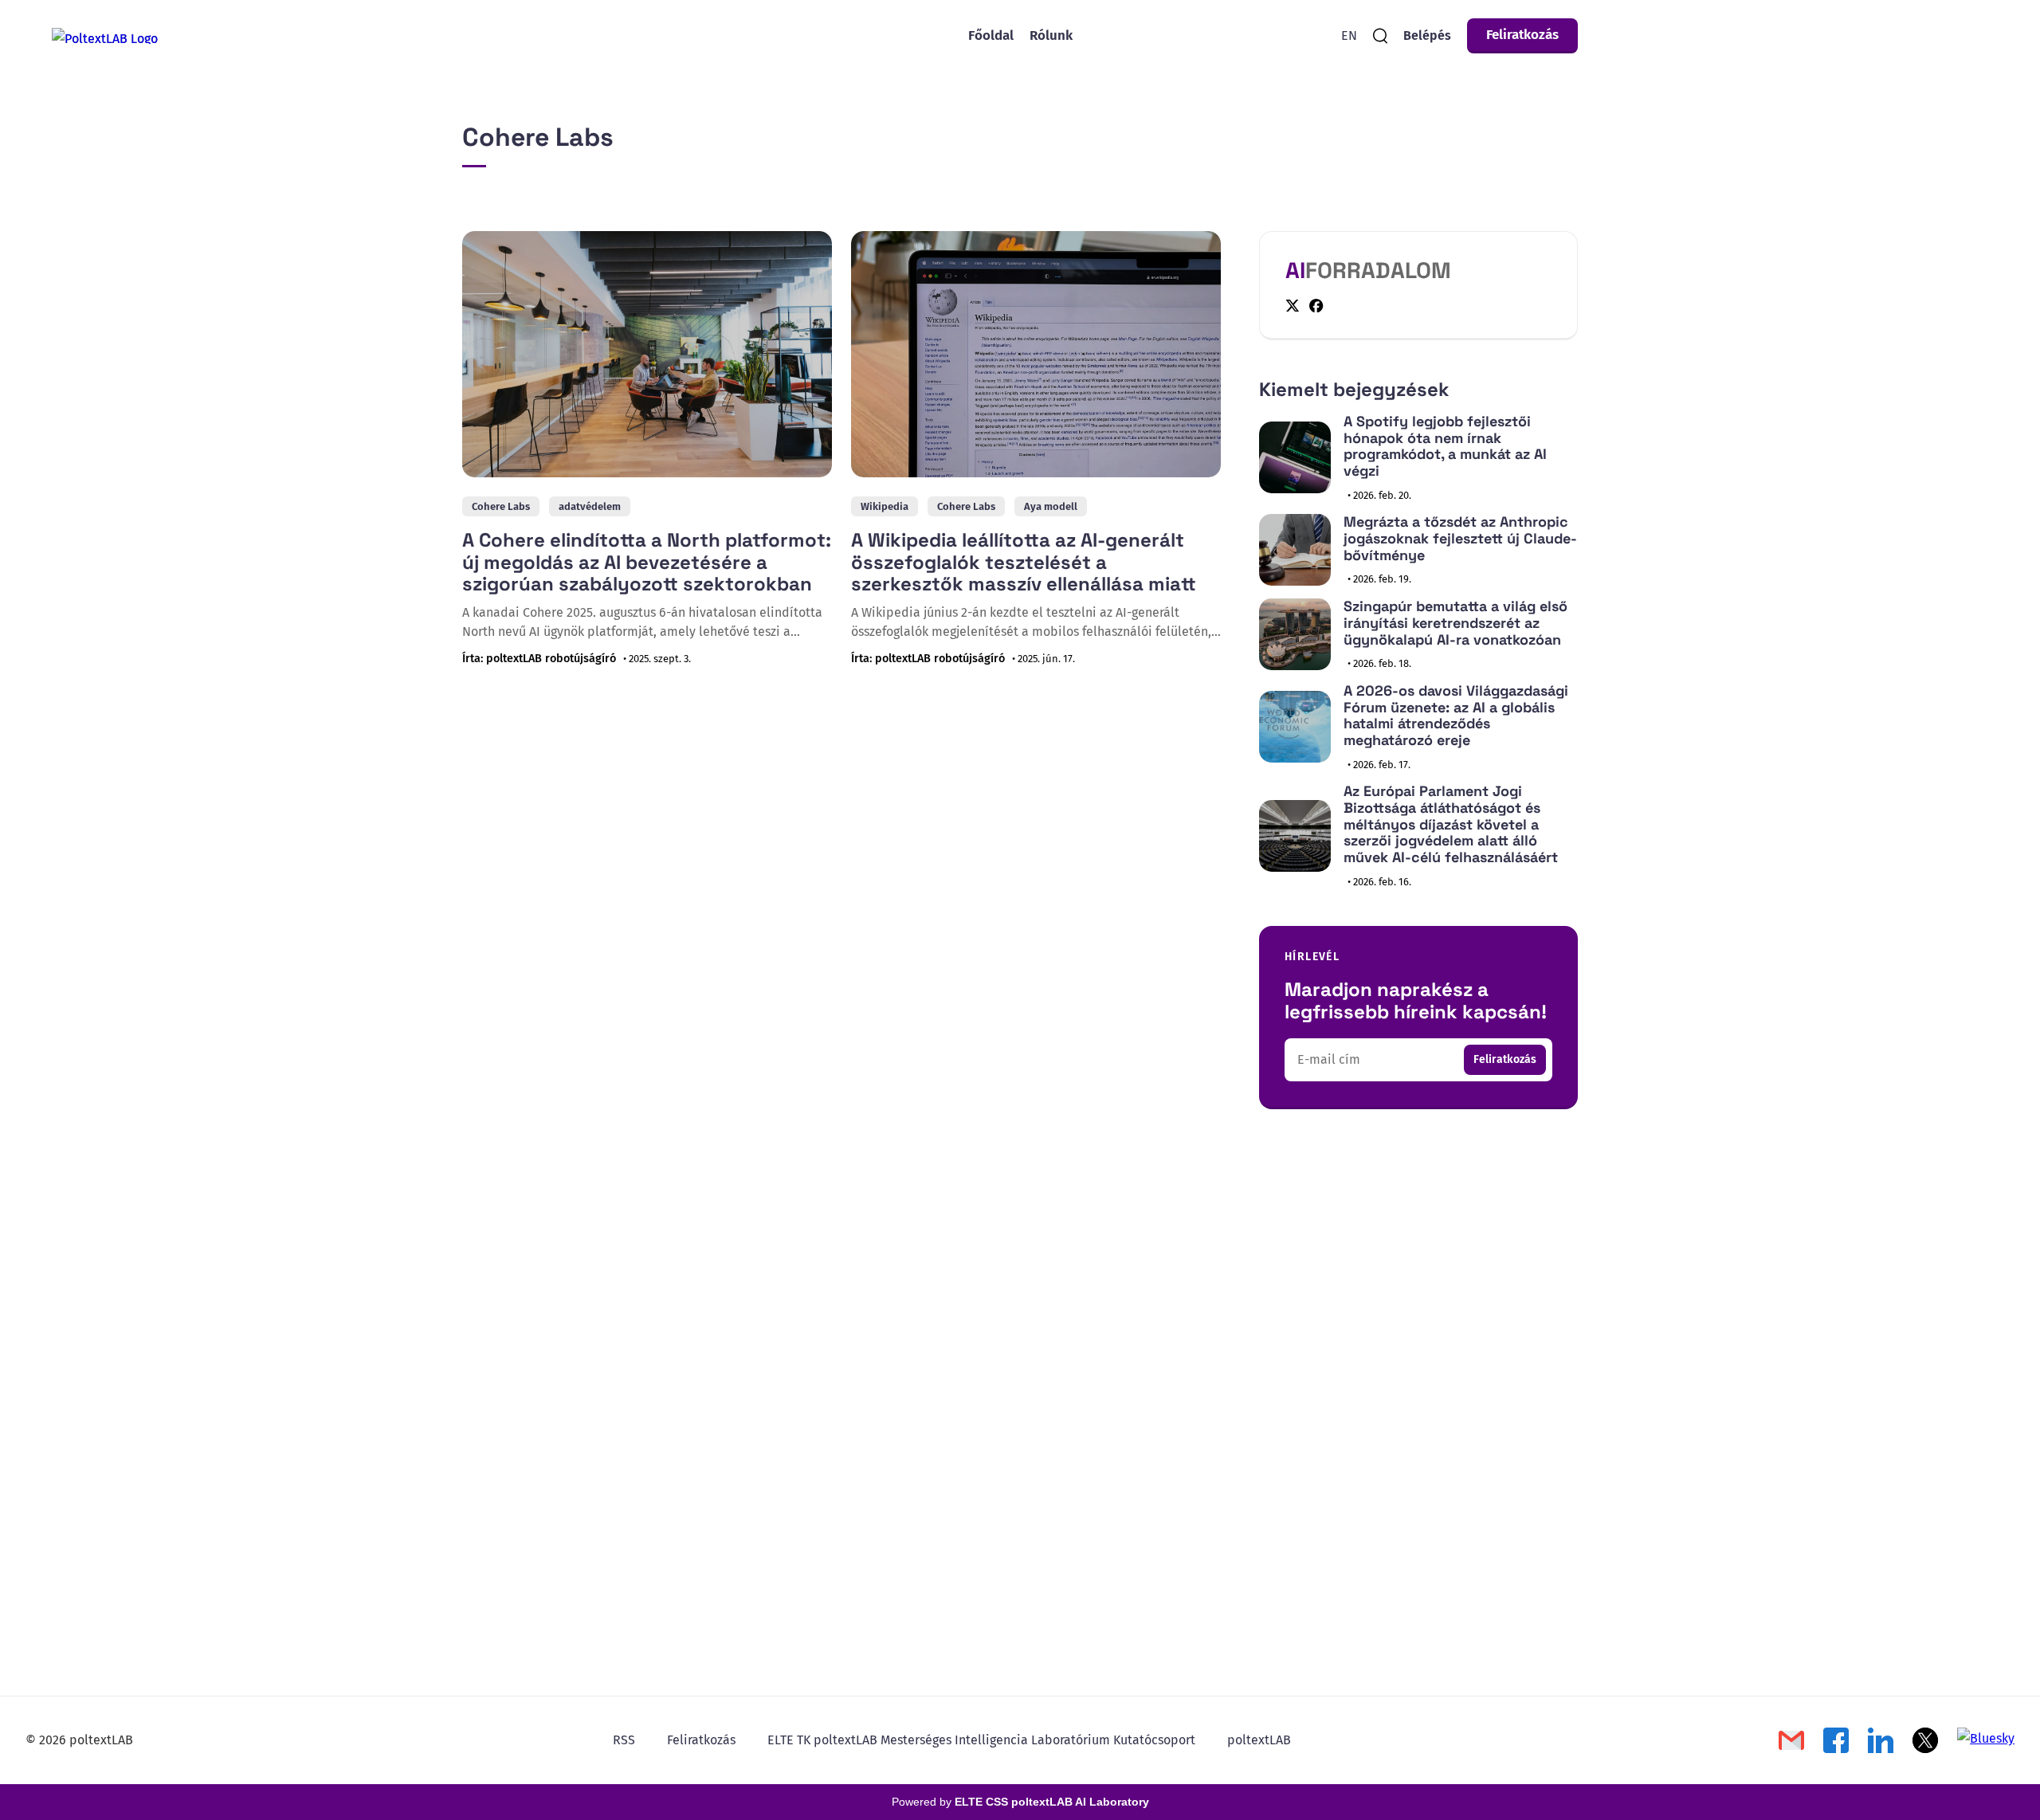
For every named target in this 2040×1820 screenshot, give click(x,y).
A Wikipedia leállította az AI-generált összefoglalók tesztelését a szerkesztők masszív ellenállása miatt (1024, 562)
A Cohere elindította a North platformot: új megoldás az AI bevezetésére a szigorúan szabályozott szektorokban (647, 562)
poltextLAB (1259, 1740)
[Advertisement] (1418, 1259)
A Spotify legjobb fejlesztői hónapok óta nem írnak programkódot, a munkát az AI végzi (1445, 446)
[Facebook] (1316, 306)
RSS (624, 1740)
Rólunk (1051, 35)
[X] (1293, 306)
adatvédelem (590, 506)
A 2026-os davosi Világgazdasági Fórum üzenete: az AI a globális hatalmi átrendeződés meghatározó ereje (1456, 715)
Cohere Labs (501, 506)
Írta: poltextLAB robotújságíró (539, 659)
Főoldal (991, 35)
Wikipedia (885, 506)
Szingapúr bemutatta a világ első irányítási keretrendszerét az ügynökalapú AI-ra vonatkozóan (1455, 622)
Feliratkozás (1522, 35)
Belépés (1427, 35)
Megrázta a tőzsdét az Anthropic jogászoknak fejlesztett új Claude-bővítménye (1460, 538)
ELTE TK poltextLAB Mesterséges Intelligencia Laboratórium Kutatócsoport (981, 1740)
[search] (1380, 36)
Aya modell (1051, 506)
